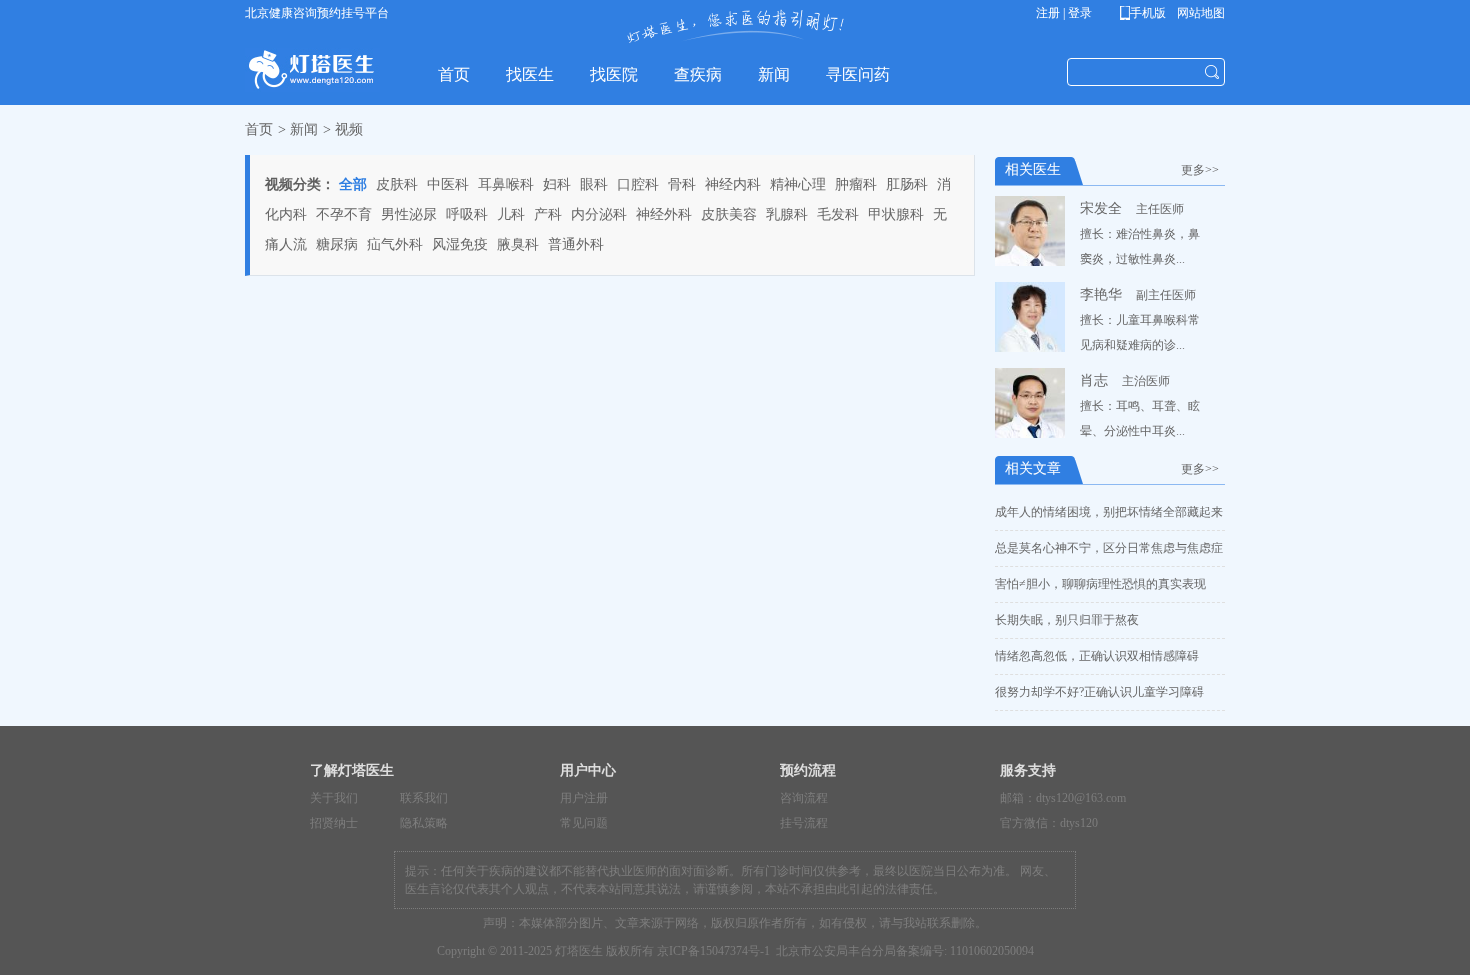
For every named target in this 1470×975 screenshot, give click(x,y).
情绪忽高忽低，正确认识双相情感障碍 (1097, 656)
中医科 (448, 184)
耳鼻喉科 (506, 184)
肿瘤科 (856, 184)
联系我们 (424, 798)
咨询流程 (804, 798)
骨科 (682, 184)
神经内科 (733, 184)
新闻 (304, 129)
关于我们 (334, 798)
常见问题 (584, 823)
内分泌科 (599, 214)
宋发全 (1101, 208)
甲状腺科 (896, 214)
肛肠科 (907, 184)
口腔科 (638, 184)
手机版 (1146, 13)
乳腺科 (787, 214)
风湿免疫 (460, 244)
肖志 (1094, 380)
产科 (548, 214)
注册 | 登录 (1064, 13)
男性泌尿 (409, 214)
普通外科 (576, 244)
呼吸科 (467, 214)
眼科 (594, 184)
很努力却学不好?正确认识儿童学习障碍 (1099, 692)
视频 (349, 129)
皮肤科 (397, 184)
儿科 (511, 214)
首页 (259, 129)
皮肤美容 (729, 214)
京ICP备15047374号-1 (713, 951)
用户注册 (584, 798)
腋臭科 (518, 244)
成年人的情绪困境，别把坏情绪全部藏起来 (1109, 512)
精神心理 (798, 184)
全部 (353, 184)
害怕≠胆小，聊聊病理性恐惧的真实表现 (1100, 584)
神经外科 (664, 214)
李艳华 (1101, 294)
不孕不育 (344, 214)
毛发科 (838, 214)
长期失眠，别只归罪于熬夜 (1067, 620)
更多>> (1203, 170)
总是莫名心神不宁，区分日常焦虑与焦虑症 (1109, 548)
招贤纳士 (334, 823)
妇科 (557, 184)
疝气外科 (395, 244)
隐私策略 (424, 823)
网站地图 (1199, 13)
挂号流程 (804, 823)
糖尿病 (337, 244)
